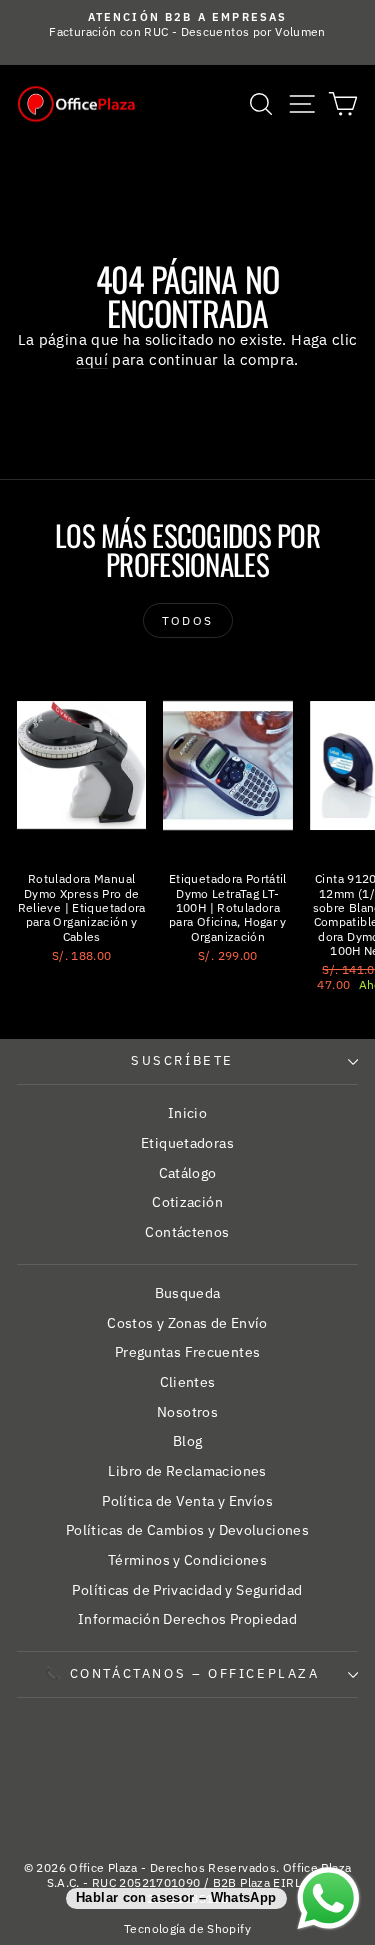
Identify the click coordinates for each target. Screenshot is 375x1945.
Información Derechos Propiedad (187, 1619)
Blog (188, 1441)
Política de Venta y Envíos (187, 1501)
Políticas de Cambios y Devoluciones (187, 1530)
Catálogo (188, 1173)
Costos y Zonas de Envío (187, 1323)
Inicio (187, 1113)
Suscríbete (182, 1060)
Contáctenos (187, 1232)
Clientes (188, 1382)
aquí (92, 359)
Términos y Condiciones (187, 1560)
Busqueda (188, 1293)
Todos (188, 620)
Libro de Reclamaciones (187, 1471)
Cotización (187, 1202)
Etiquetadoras (187, 1143)
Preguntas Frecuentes (188, 1352)
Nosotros (187, 1412)
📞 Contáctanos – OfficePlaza (182, 1673)
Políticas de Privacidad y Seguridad (187, 1590)
